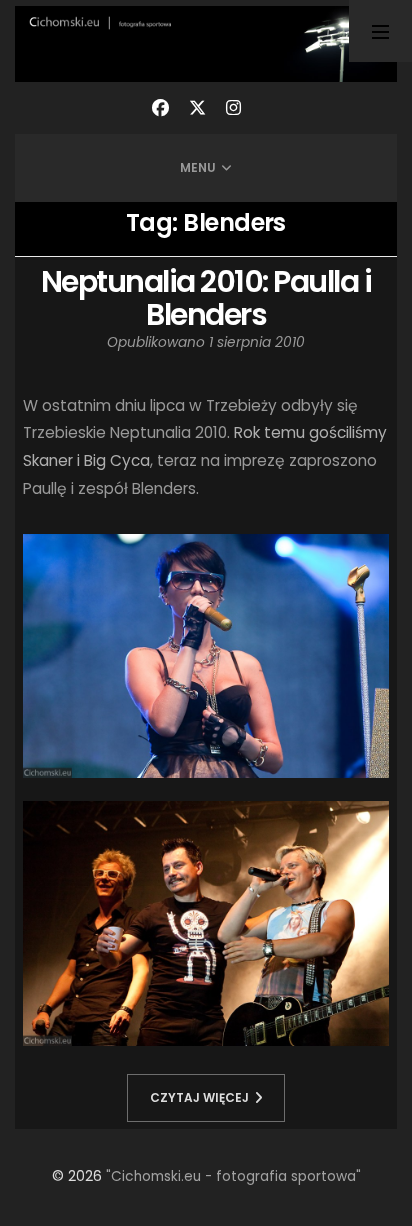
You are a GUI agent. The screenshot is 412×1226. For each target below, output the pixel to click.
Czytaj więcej (199, 1097)
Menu (198, 167)
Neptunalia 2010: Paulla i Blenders (206, 298)
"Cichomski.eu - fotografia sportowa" (233, 1176)
